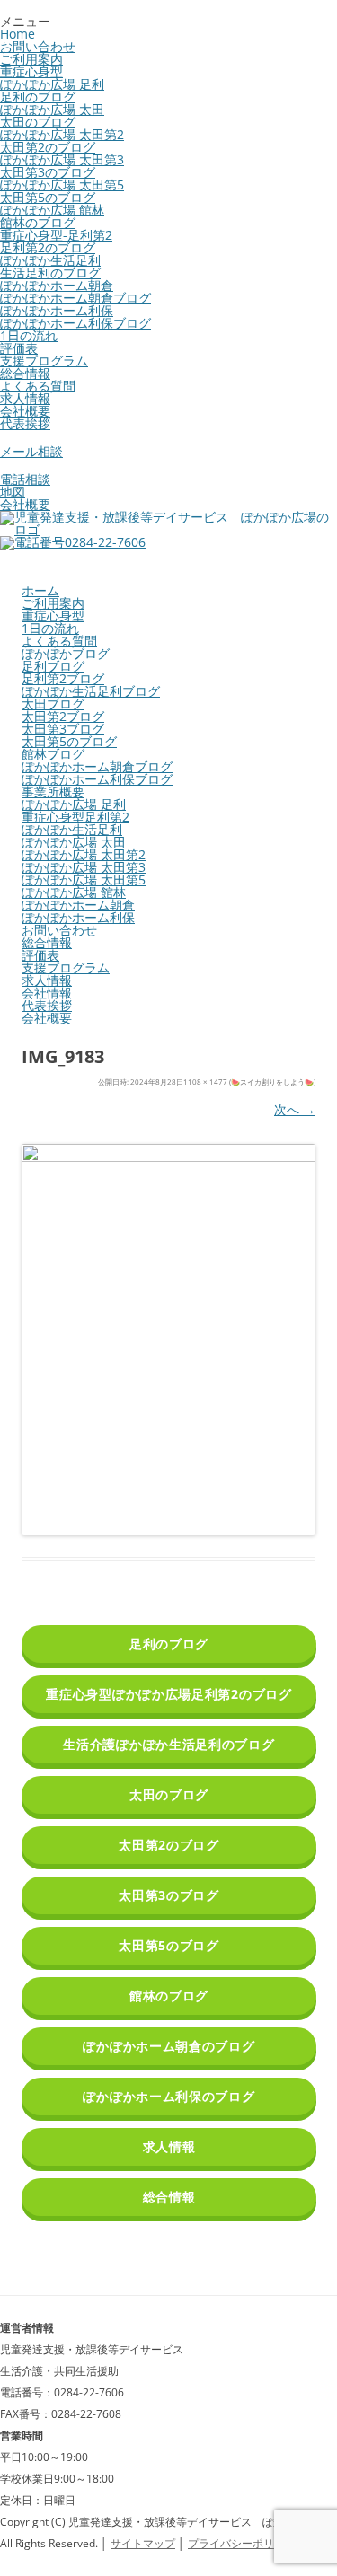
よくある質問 (38, 386)
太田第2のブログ (48, 147)
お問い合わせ (38, 46)
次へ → (295, 1109)
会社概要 (25, 411)
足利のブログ (38, 97)
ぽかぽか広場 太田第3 (62, 159)
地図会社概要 (25, 498)
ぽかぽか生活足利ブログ (91, 691)
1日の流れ (29, 335)
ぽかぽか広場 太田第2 (62, 134)
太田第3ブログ (63, 729)
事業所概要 (53, 791)
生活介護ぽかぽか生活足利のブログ (168, 1744)
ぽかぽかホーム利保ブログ (75, 323)
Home (18, 34)
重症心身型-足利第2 (56, 235)
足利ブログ (53, 666)
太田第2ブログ (63, 716)
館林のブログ (38, 222)
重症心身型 (31, 71)
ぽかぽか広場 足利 (52, 84)
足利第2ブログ (63, 678)
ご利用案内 (31, 59)
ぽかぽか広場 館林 (52, 210)
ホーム (40, 590)
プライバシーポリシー (242, 2543)
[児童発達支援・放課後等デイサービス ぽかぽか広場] (168, 529)
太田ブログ (53, 703)
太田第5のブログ (48, 197)
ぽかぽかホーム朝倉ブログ (75, 298)
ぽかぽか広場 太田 (52, 109)
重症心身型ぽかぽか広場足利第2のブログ (168, 1694)
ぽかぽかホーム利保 (57, 310)
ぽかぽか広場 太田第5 (62, 185)
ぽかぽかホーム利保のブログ (168, 2096)
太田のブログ (38, 122)
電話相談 (25, 479)
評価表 (19, 348)
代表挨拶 (25, 423)
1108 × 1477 (205, 1081)
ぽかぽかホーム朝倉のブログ (168, 2046)
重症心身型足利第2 (75, 817)
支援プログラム (44, 360)
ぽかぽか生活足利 (50, 260)
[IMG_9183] (168, 1340)
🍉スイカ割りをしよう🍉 (272, 1081)
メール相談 (31, 451)
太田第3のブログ (48, 172)
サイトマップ (143, 2543)
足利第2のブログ (48, 247)
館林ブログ (53, 754)
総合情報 (25, 373)
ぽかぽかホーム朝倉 (57, 285)
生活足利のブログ (50, 273)
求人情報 (25, 398)
